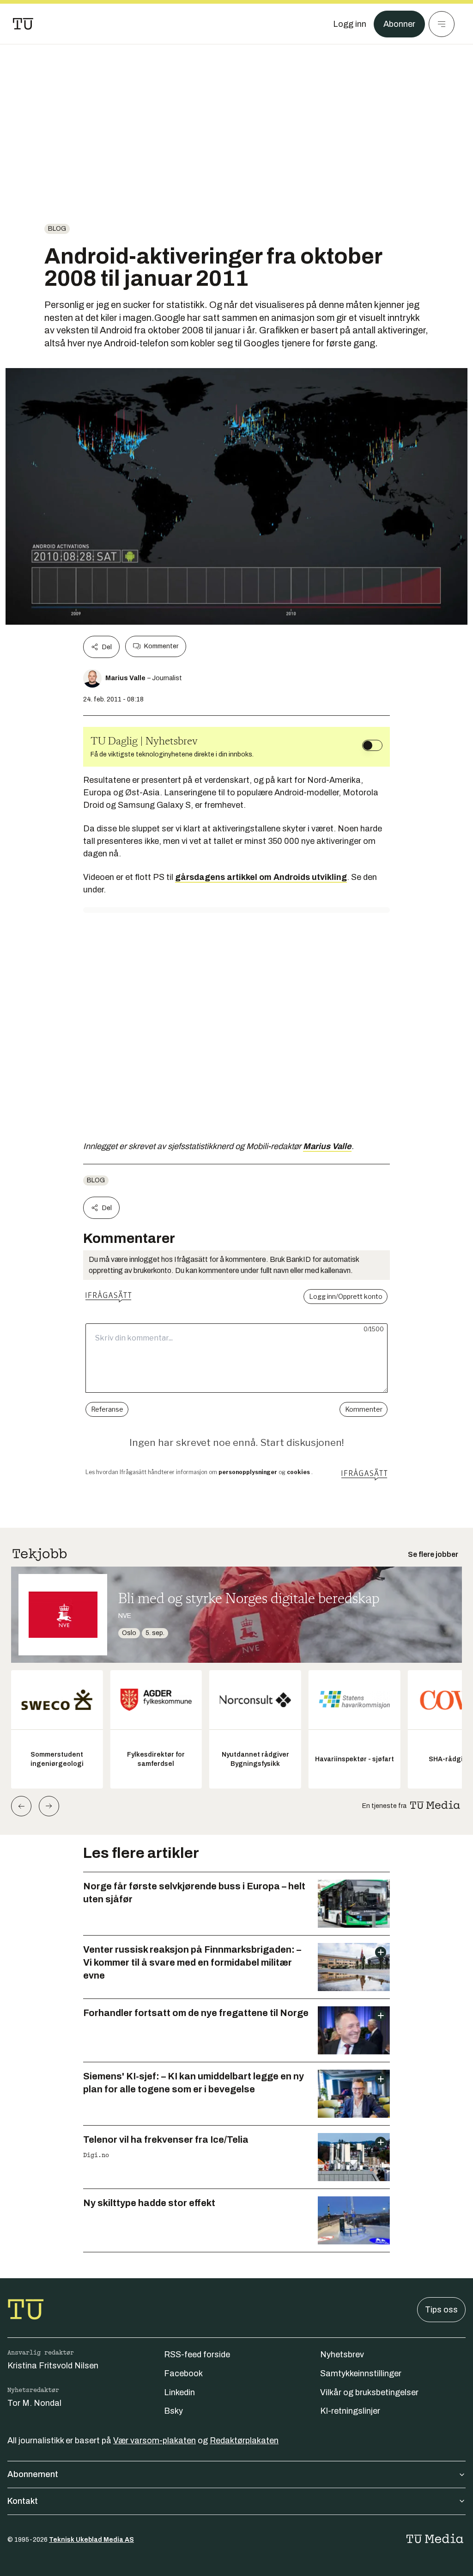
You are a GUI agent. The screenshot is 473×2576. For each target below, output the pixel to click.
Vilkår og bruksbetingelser (369, 2392)
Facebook (183, 2373)
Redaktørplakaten (244, 2441)
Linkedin (179, 2392)
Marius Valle (327, 1146)
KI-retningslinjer (350, 2411)
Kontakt (23, 2501)
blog (57, 229)
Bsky (173, 2411)
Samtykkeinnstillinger (361, 2373)
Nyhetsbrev (342, 2355)
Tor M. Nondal (34, 2403)
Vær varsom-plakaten (155, 2441)
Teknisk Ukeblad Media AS (91, 2540)
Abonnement (33, 2474)
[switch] (372, 745)
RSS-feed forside (197, 2355)
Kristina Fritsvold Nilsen (53, 2366)
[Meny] (442, 24)
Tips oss (441, 2310)
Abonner (399, 24)
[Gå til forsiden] (23, 24)
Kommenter (161, 646)
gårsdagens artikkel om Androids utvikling (261, 877)
